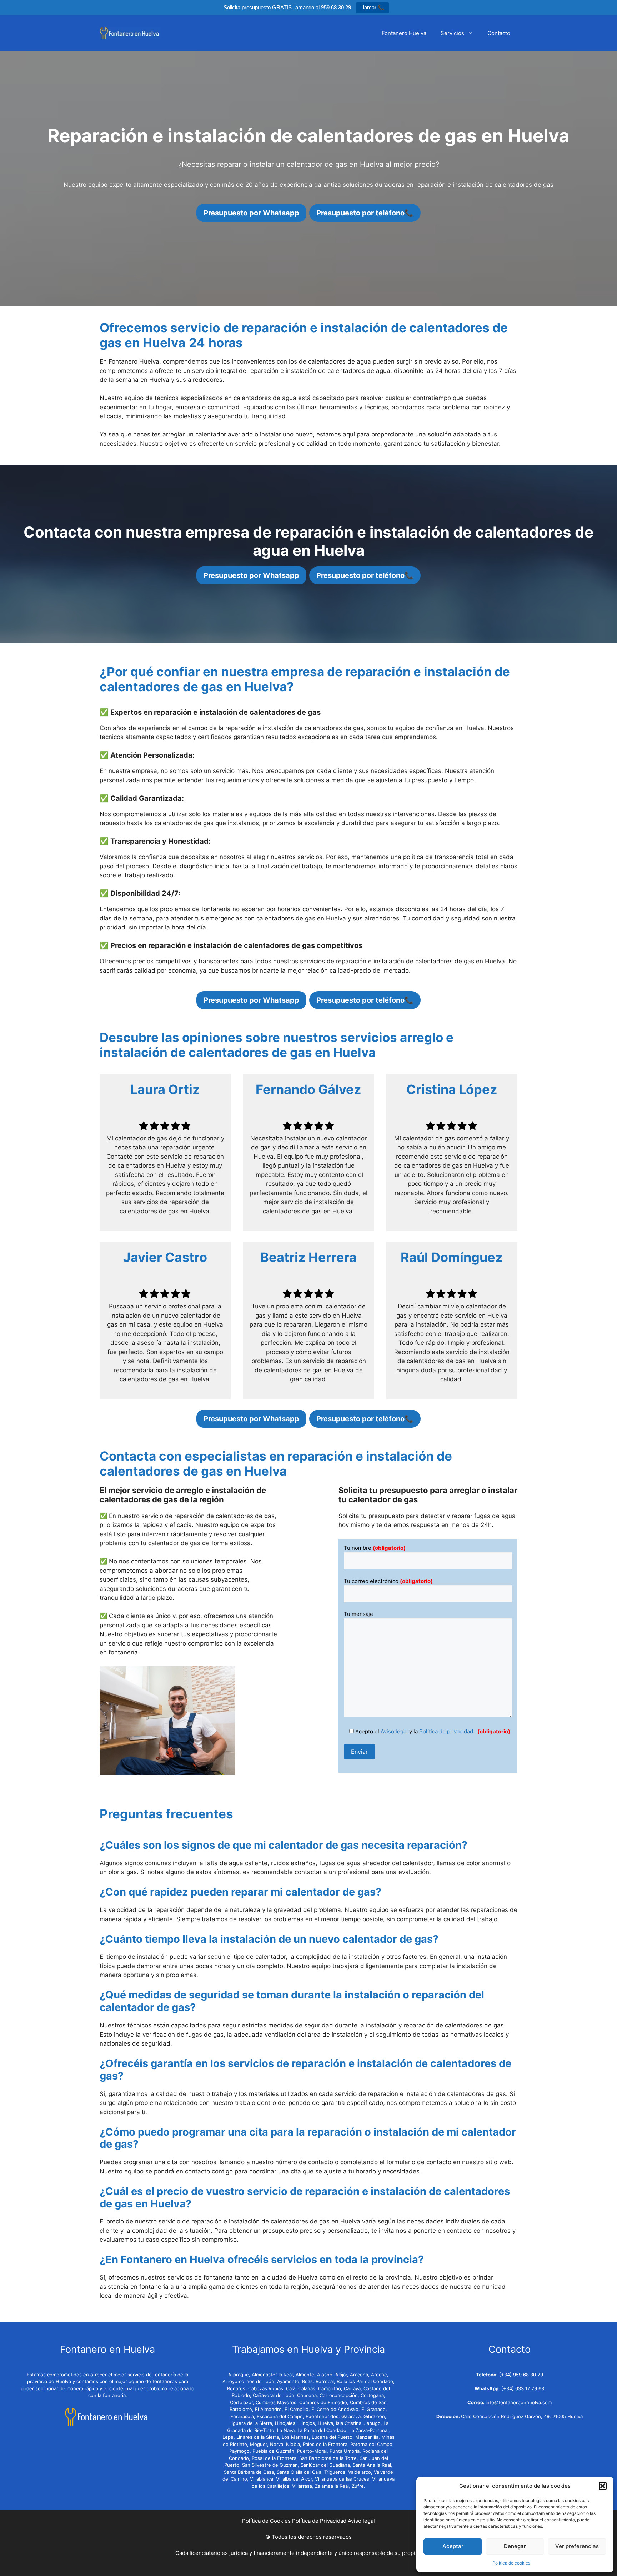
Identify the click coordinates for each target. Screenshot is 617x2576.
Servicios (452, 33)
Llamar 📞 (372, 7)
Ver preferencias (577, 2546)
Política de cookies (511, 2563)
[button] (603, 2486)
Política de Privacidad (319, 2521)
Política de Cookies (266, 2521)
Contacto (499, 33)
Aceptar (453, 2546)
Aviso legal (395, 1731)
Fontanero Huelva (404, 33)
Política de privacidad (447, 1731)
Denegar (515, 2546)
